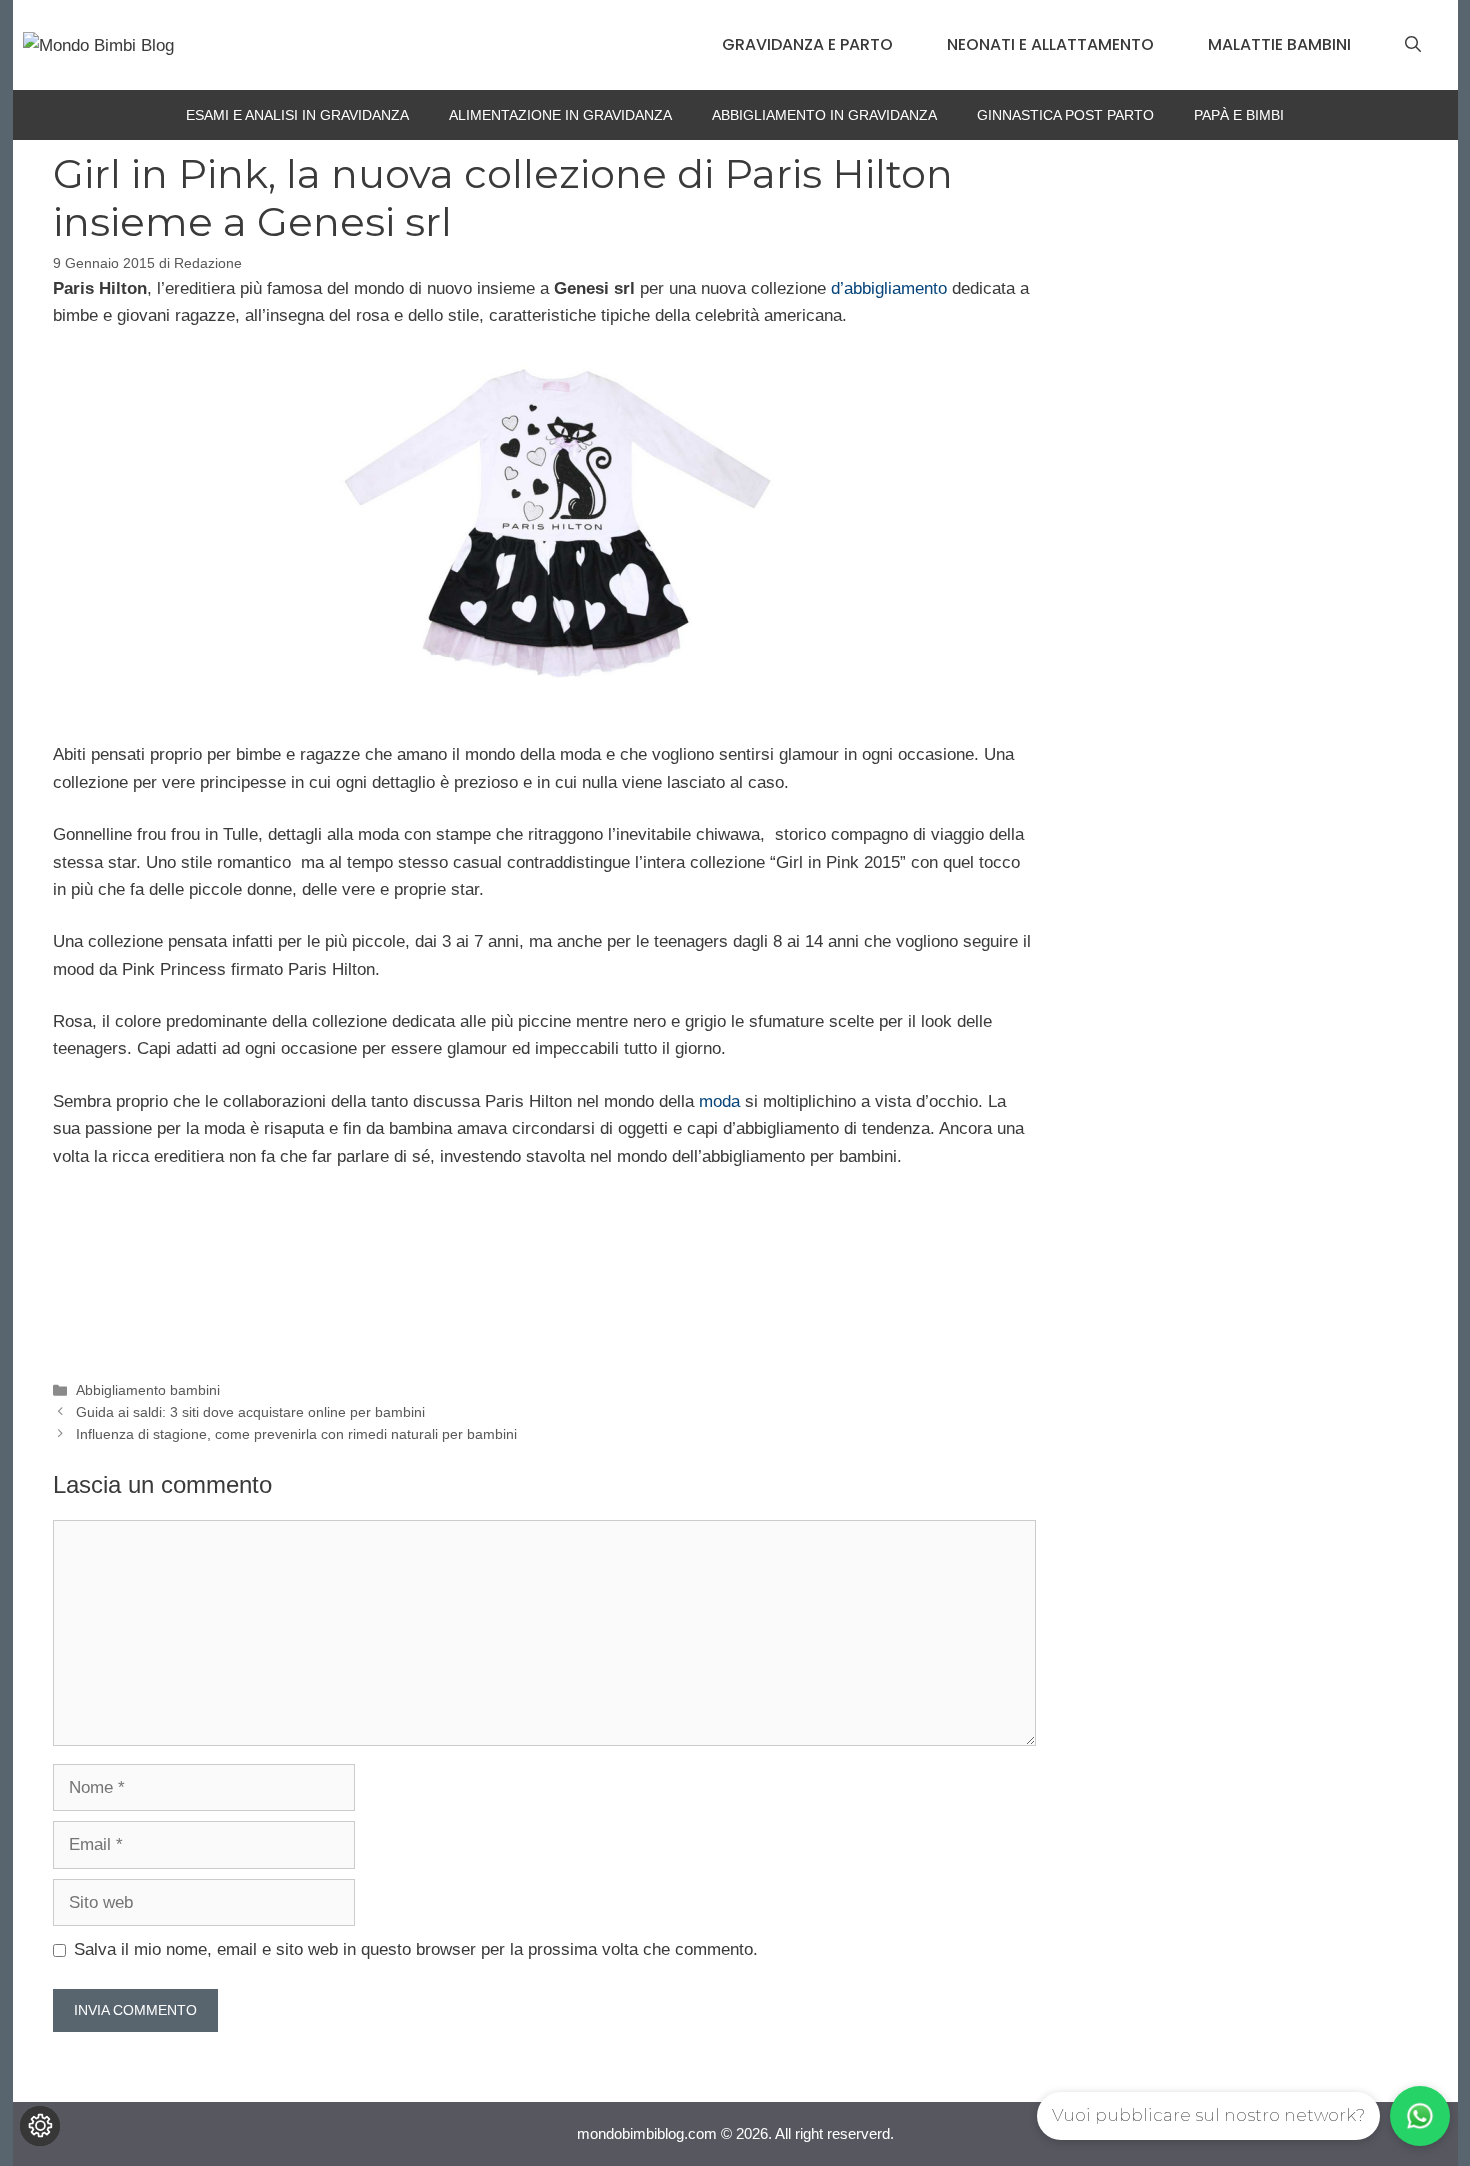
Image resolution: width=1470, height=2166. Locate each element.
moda (719, 1101)
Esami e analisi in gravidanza (297, 115)
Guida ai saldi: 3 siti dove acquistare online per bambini (250, 1412)
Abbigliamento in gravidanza (824, 115)
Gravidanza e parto (807, 44)
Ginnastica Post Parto (1065, 115)
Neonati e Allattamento (1050, 44)
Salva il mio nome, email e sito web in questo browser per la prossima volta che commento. (416, 1949)
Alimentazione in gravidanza (560, 115)
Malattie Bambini (1279, 44)
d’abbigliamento (891, 288)
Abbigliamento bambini (148, 1390)
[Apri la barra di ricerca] (1413, 45)
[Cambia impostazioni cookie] (40, 2126)
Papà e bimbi (1239, 115)
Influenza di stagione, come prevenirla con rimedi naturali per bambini (296, 1434)
